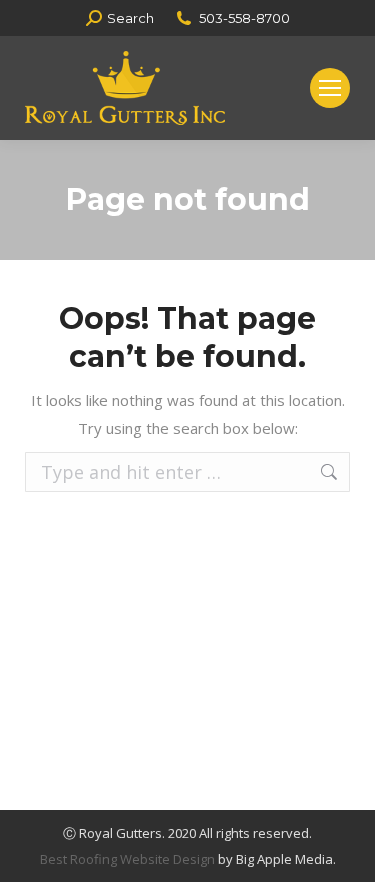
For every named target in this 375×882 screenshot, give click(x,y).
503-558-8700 (244, 18)
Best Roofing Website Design (127, 859)
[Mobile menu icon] (330, 88)
